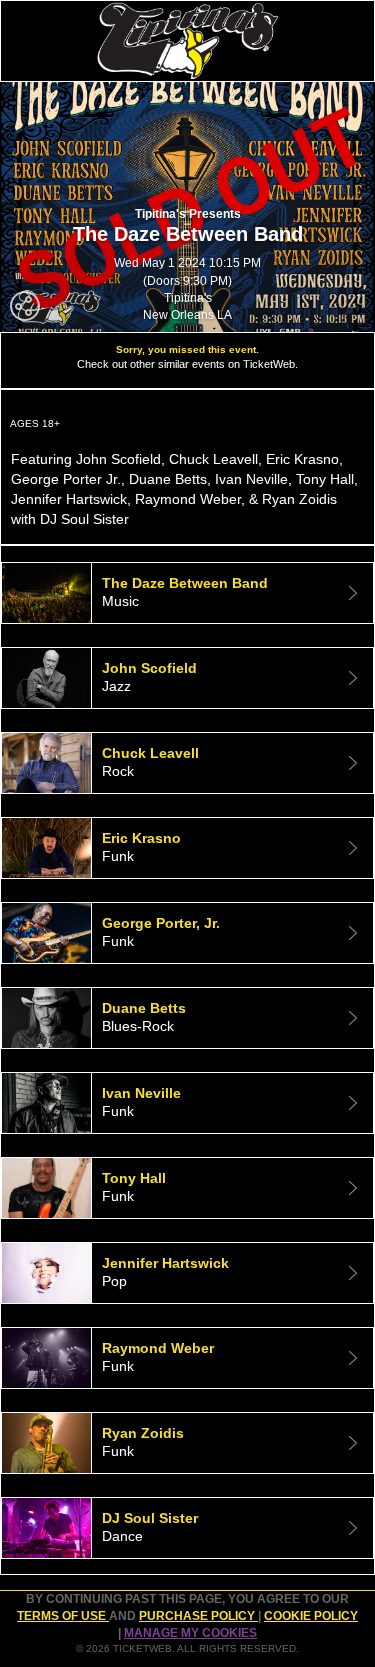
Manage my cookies (190, 1633)
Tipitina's (188, 298)
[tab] (187, 593)
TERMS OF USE (63, 1616)
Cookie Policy (311, 1616)
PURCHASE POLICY (198, 1616)
